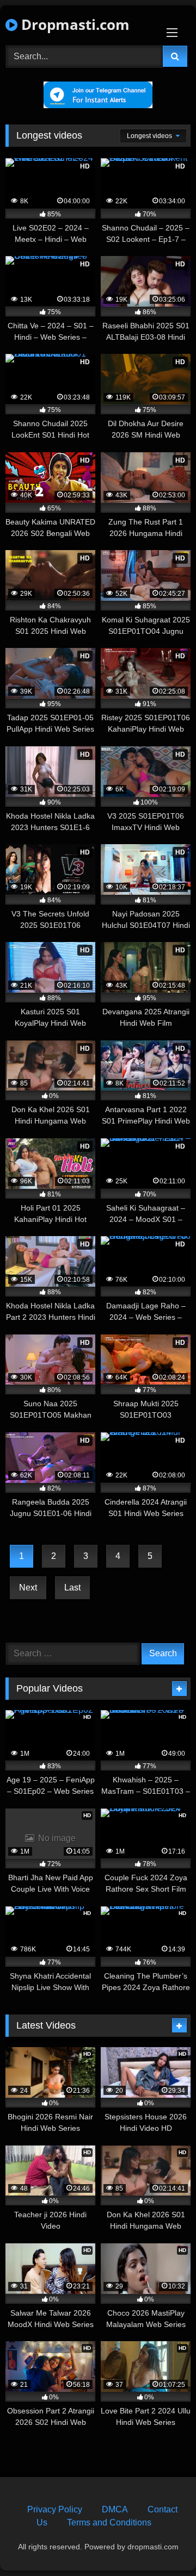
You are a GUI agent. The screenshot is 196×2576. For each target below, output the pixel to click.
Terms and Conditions (109, 2522)
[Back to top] (162, 2544)
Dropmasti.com (73, 24)
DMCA (115, 2509)
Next (28, 1588)
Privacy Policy (55, 2509)
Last (72, 1588)
